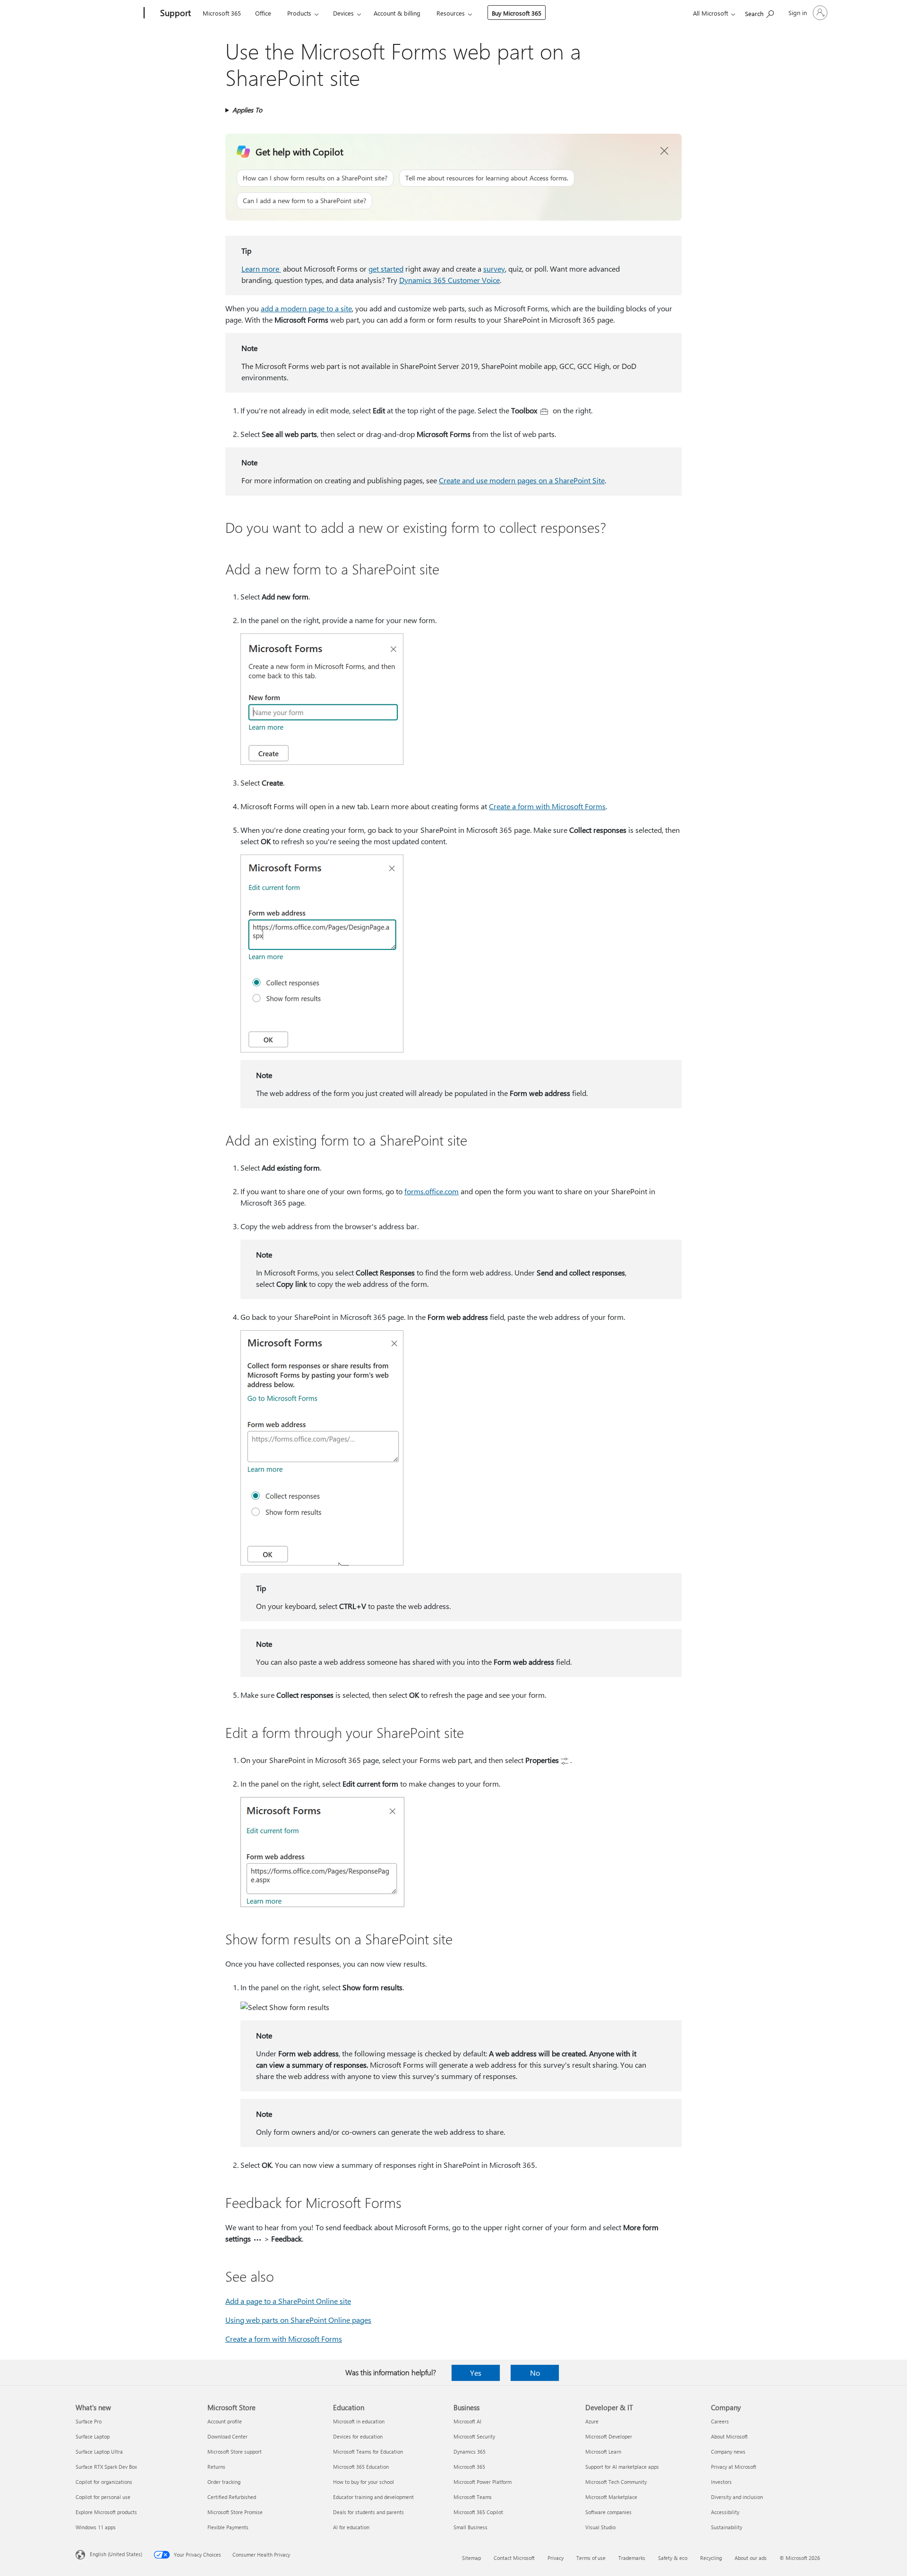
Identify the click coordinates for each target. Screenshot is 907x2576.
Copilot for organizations (104, 2482)
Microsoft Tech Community (616, 2482)
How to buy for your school (364, 2482)
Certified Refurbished (232, 2497)
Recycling (711, 2558)
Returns (216, 2467)
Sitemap (471, 2558)
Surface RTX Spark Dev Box (106, 2467)
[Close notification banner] (665, 151)
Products (299, 13)
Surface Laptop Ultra (99, 2452)
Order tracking (224, 2482)
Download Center (227, 2436)
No (535, 2373)
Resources (451, 13)
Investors (721, 2482)
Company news (728, 2452)
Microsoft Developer (609, 2436)
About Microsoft (729, 2436)
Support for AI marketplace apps (622, 2467)
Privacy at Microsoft (734, 2467)
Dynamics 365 (470, 2452)
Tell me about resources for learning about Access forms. (487, 178)
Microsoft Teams (473, 2497)
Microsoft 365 (222, 13)
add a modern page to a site (306, 308)
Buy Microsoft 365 (517, 13)
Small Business (471, 2527)
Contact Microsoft (514, 2558)
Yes (476, 2373)
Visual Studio (600, 2527)
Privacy (556, 2558)
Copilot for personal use (103, 2497)
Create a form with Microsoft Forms (547, 806)
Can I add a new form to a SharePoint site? (304, 201)
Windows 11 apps (96, 2527)
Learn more (261, 269)
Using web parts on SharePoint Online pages (298, 2320)
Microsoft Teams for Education (368, 2452)
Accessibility (725, 2512)
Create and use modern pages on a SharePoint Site (522, 480)
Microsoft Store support (235, 2452)
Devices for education (358, 2436)
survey (494, 269)
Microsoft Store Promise (235, 2512)
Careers (720, 2421)
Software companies (608, 2512)
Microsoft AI (467, 2421)
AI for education (351, 2527)
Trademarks (632, 2558)
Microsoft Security (474, 2436)
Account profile (225, 2421)
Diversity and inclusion (737, 2497)
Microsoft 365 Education (361, 2467)
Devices (343, 13)
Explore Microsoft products (106, 2512)
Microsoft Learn (603, 2452)
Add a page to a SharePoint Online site (288, 2301)
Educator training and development (373, 2497)
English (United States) (116, 2554)
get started (386, 269)
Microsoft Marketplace (611, 2497)
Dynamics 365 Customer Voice (449, 280)
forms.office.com (432, 1191)
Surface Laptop (93, 2436)
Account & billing (397, 13)
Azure (592, 2421)
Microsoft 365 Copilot (478, 2512)
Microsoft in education (359, 2421)
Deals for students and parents (368, 2512)
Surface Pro (89, 2421)
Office (263, 13)
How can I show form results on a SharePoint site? (315, 178)
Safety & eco (673, 2558)
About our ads (751, 2558)
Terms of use (591, 2558)
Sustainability (727, 2527)
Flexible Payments (228, 2527)
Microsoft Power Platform (483, 2482)
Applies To (247, 110)
